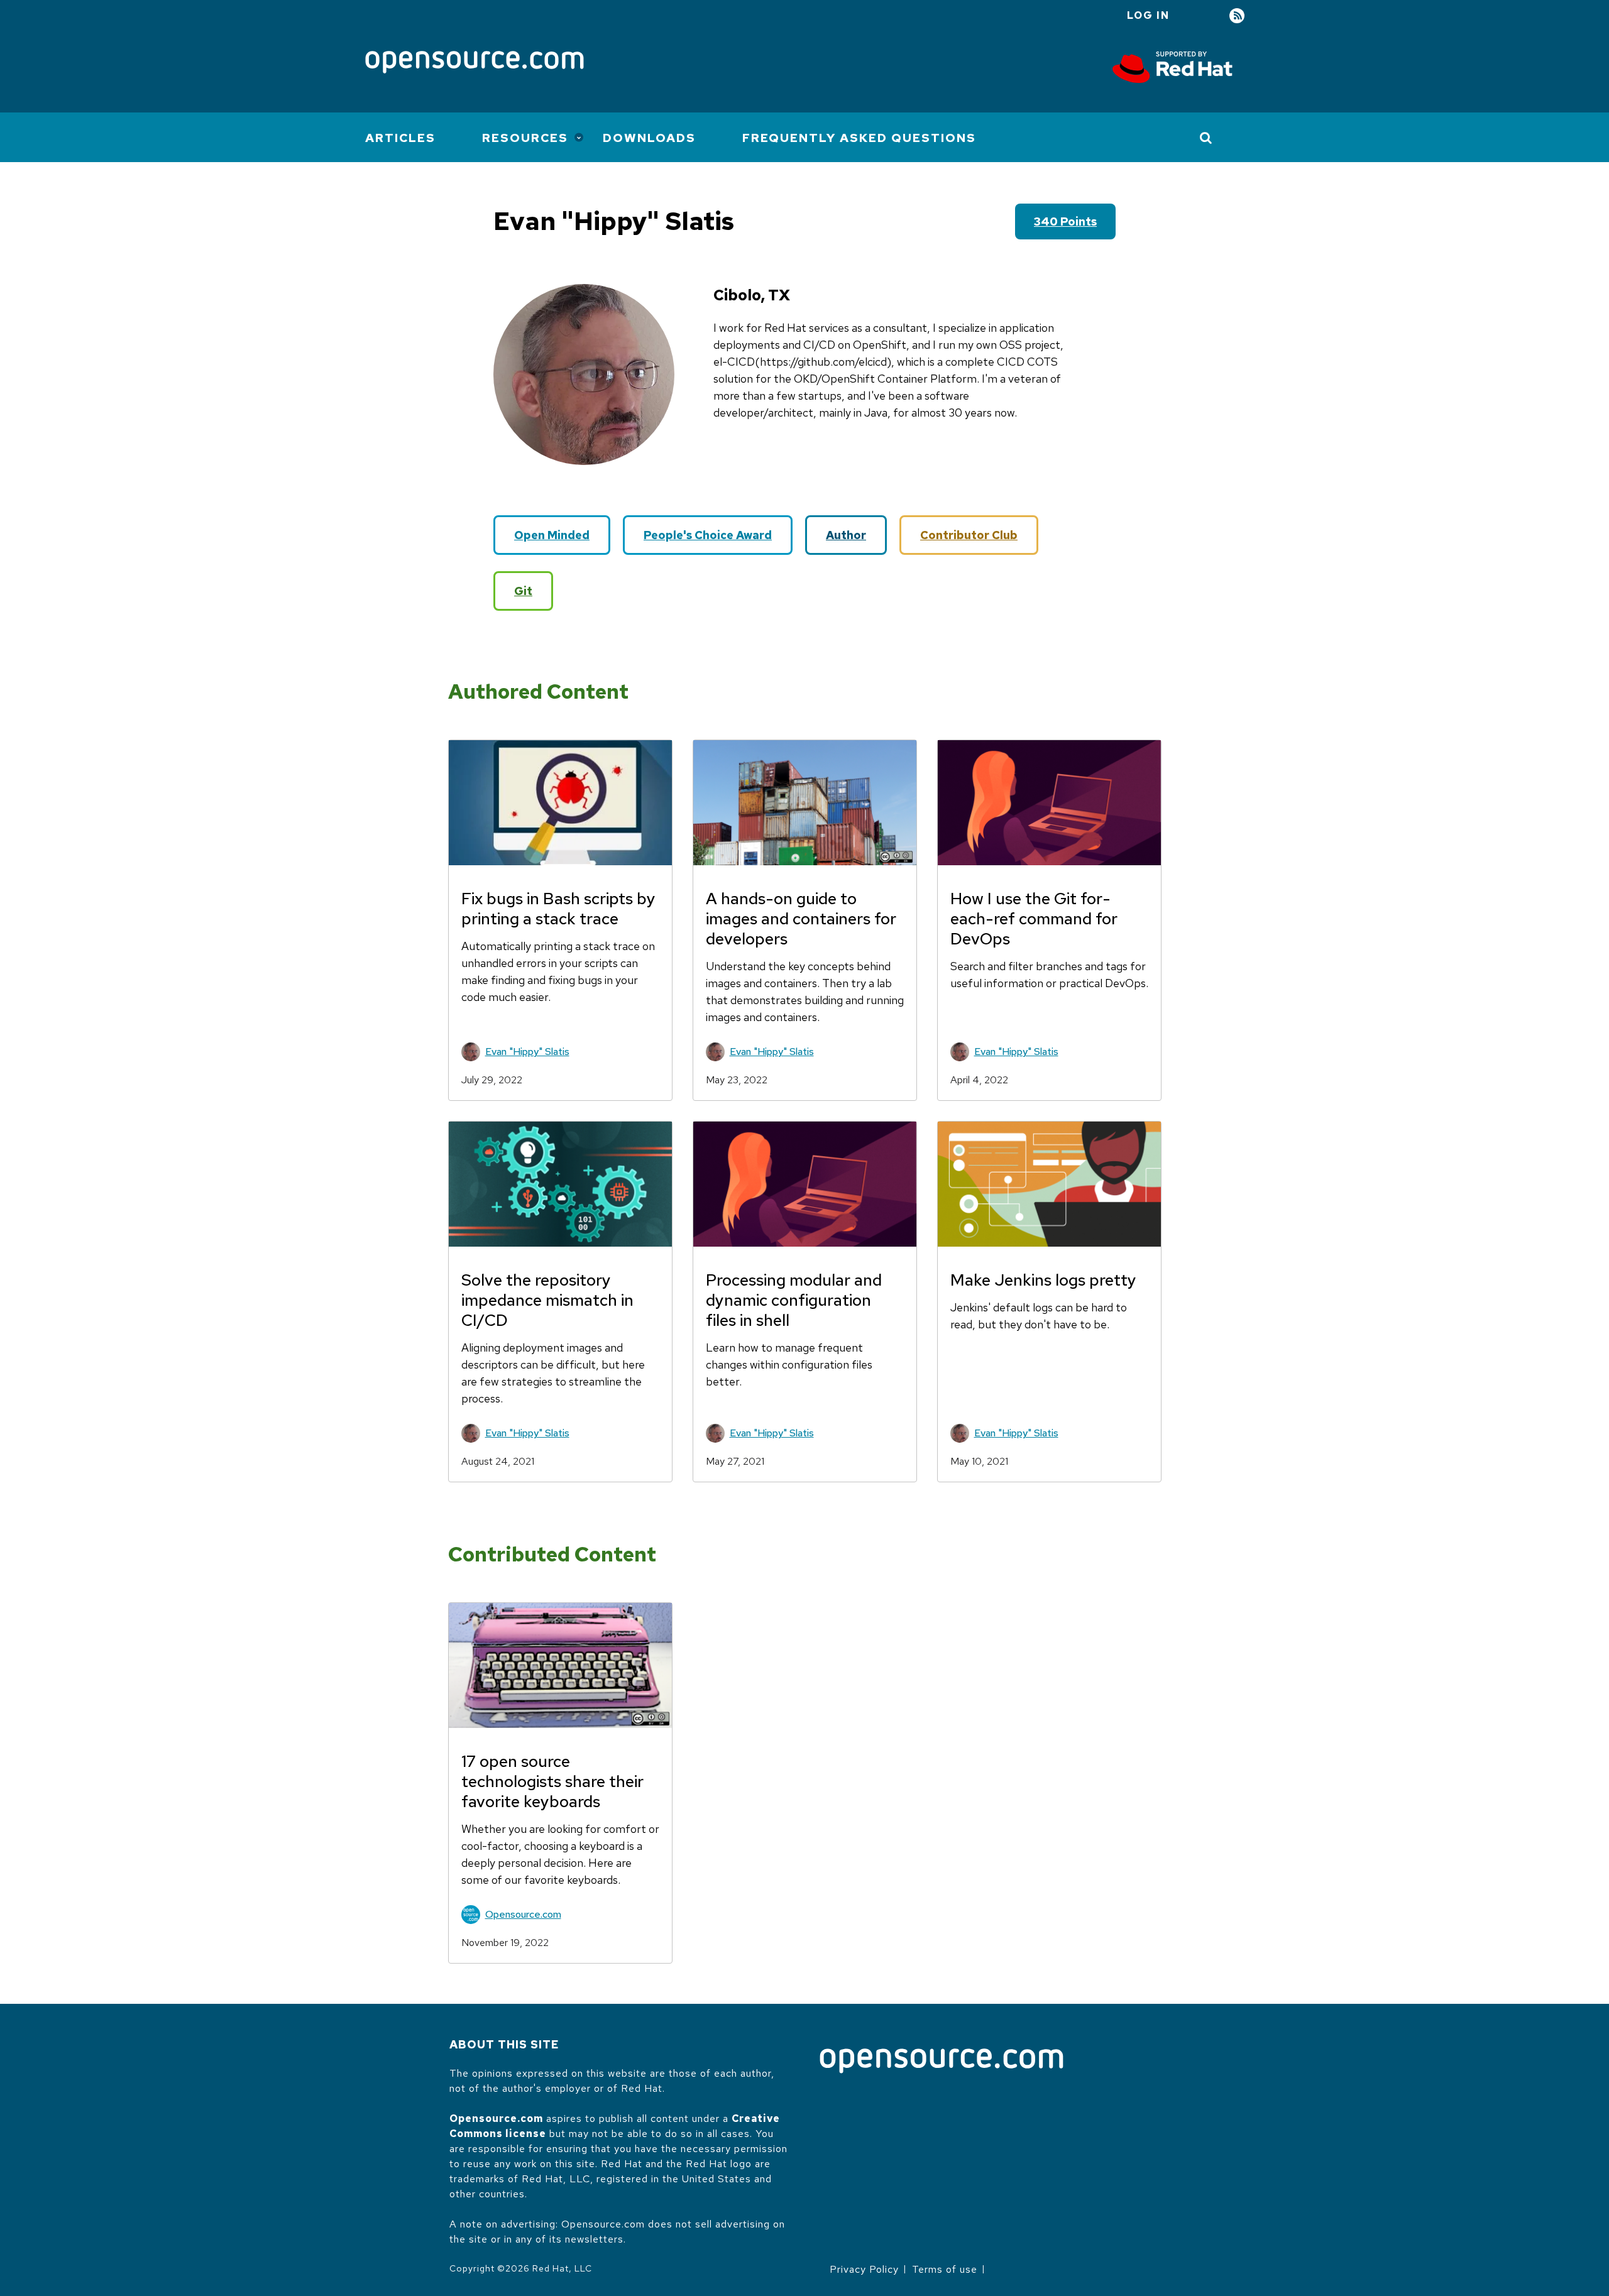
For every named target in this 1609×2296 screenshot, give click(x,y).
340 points (1065, 221)
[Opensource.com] (475, 63)
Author (846, 535)
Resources (525, 138)
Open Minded (552, 535)
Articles (400, 138)
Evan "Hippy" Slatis (527, 1052)
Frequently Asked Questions (859, 138)
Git (523, 591)
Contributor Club (969, 535)
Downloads (649, 138)
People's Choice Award (708, 535)
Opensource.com (523, 1914)
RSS (1237, 16)
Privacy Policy (864, 2269)
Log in (1148, 15)
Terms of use (945, 2269)
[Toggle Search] (1206, 138)
